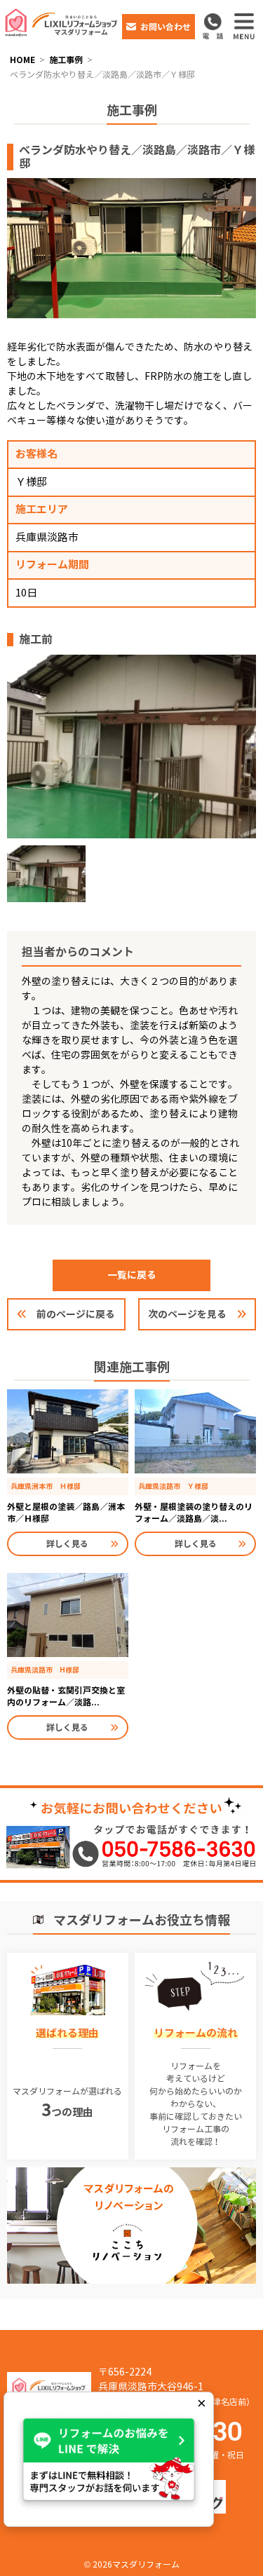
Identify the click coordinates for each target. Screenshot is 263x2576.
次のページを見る (187, 1314)
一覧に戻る (132, 1275)
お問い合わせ (166, 27)
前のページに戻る (76, 1314)
